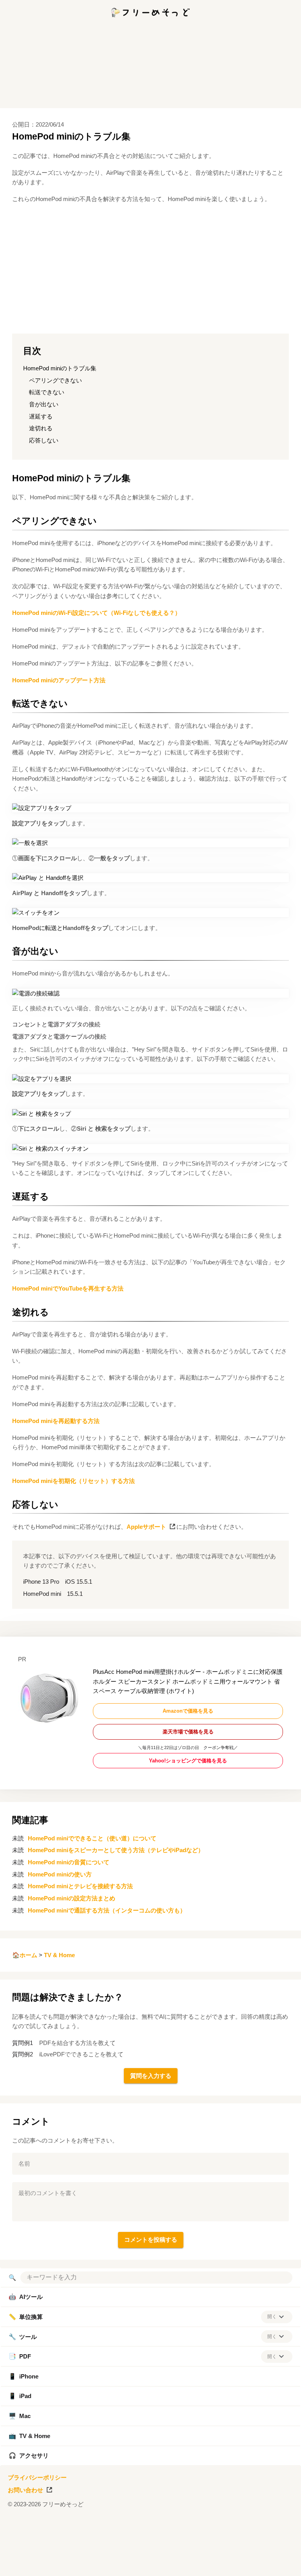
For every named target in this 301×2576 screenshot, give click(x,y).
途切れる (41, 428)
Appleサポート (146, 1527)
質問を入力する (151, 2076)
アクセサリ (29, 2455)
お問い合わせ (25, 2490)
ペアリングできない (55, 380)
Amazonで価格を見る (188, 1711)
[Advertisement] (150, 2566)
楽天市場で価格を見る (188, 1732)
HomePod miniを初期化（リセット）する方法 (73, 1481)
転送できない (47, 392)
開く (272, 2317)
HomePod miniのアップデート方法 (59, 680)
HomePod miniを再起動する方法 (56, 1421)
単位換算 (26, 2317)
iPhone (24, 2376)
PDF (20, 2356)
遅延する (41, 416)
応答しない (44, 440)
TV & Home (59, 1955)
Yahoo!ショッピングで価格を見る (188, 1761)
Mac (20, 2416)
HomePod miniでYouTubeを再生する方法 (68, 1288)
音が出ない (44, 404)
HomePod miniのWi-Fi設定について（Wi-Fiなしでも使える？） (96, 613)
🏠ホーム (25, 1955)
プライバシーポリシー (37, 2477)
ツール (23, 2337)
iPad (20, 2396)
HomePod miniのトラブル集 (60, 368)
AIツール (26, 2297)
